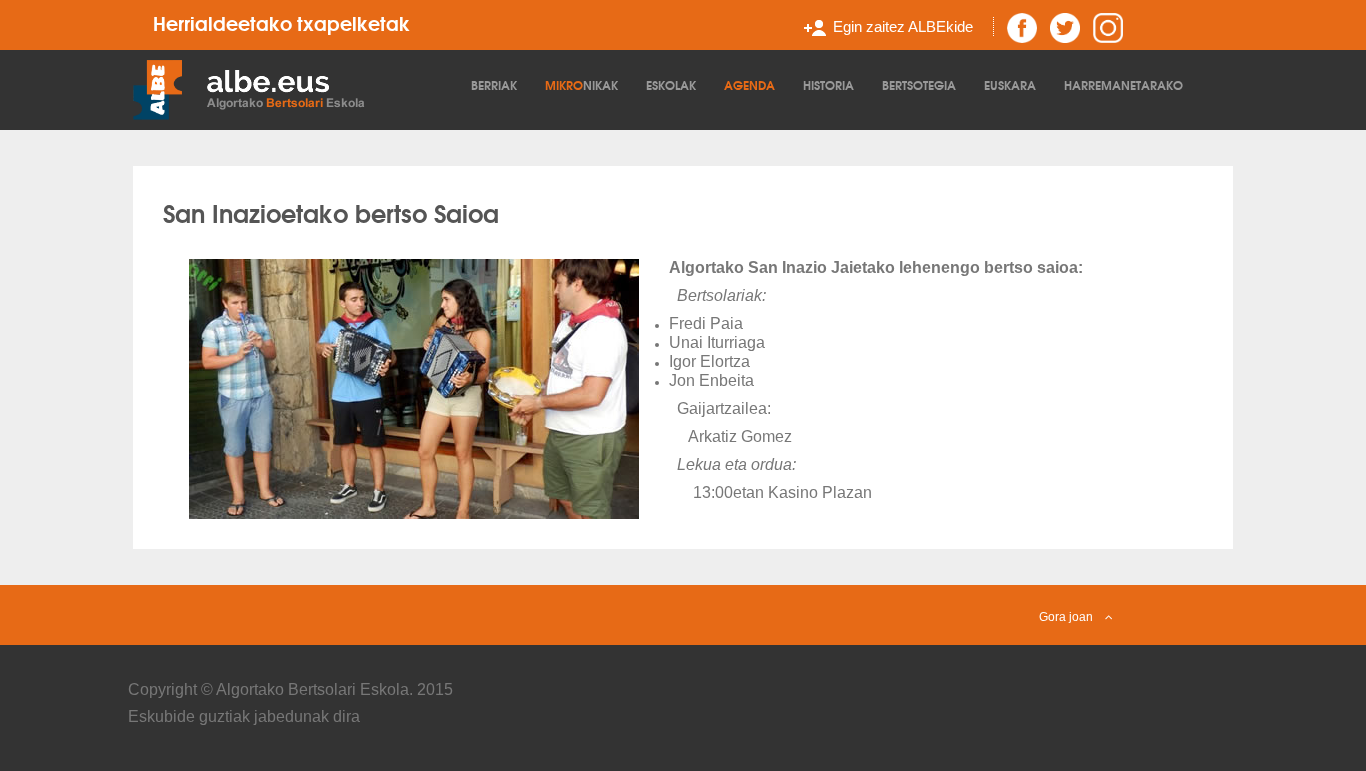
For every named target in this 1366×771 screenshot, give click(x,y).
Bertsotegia (919, 84)
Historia (828, 84)
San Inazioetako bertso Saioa (331, 212)
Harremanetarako (1123, 84)
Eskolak (671, 84)
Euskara (1010, 84)
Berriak (494, 84)
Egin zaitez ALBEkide (903, 26)
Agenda (749, 84)
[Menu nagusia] (297, 88)
